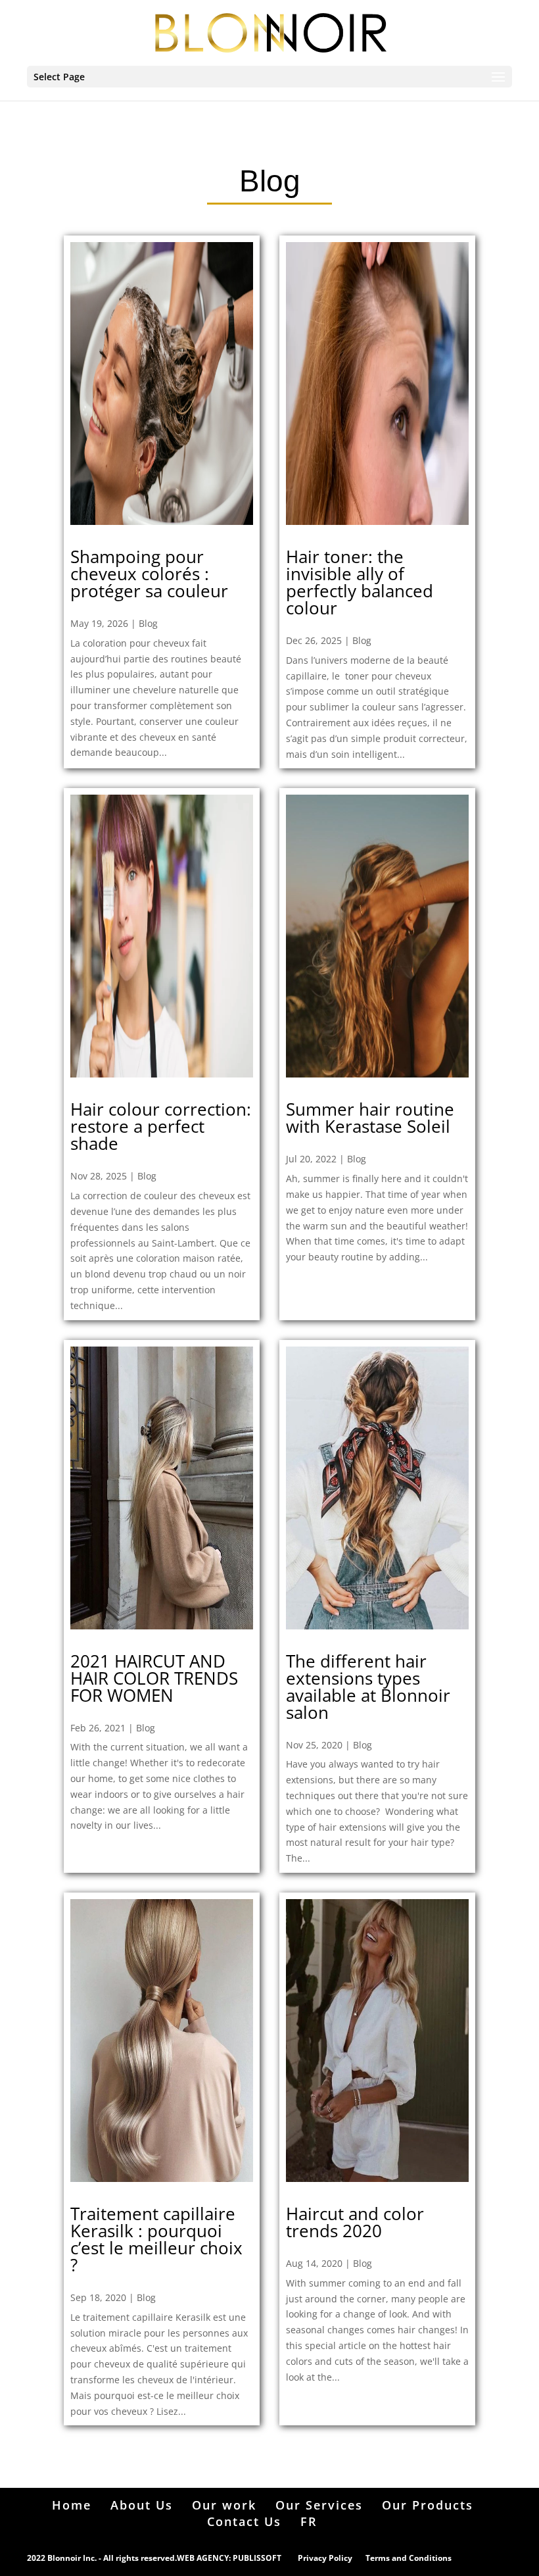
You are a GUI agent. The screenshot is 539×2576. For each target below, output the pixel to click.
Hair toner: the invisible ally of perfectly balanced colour (360, 582)
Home (72, 2505)
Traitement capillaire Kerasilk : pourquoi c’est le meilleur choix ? (156, 2239)
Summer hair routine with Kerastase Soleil (370, 1118)
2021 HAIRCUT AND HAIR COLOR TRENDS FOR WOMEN (154, 1678)
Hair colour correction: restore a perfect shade (161, 1126)
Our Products (428, 2505)
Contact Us (244, 2521)
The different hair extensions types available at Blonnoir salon (368, 1687)
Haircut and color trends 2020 (355, 2222)
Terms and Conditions (409, 2558)
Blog (148, 623)
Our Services (319, 2505)
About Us (142, 2505)
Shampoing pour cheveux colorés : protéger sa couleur (149, 574)
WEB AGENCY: (204, 2558)
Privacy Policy (325, 2558)
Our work (224, 2505)
